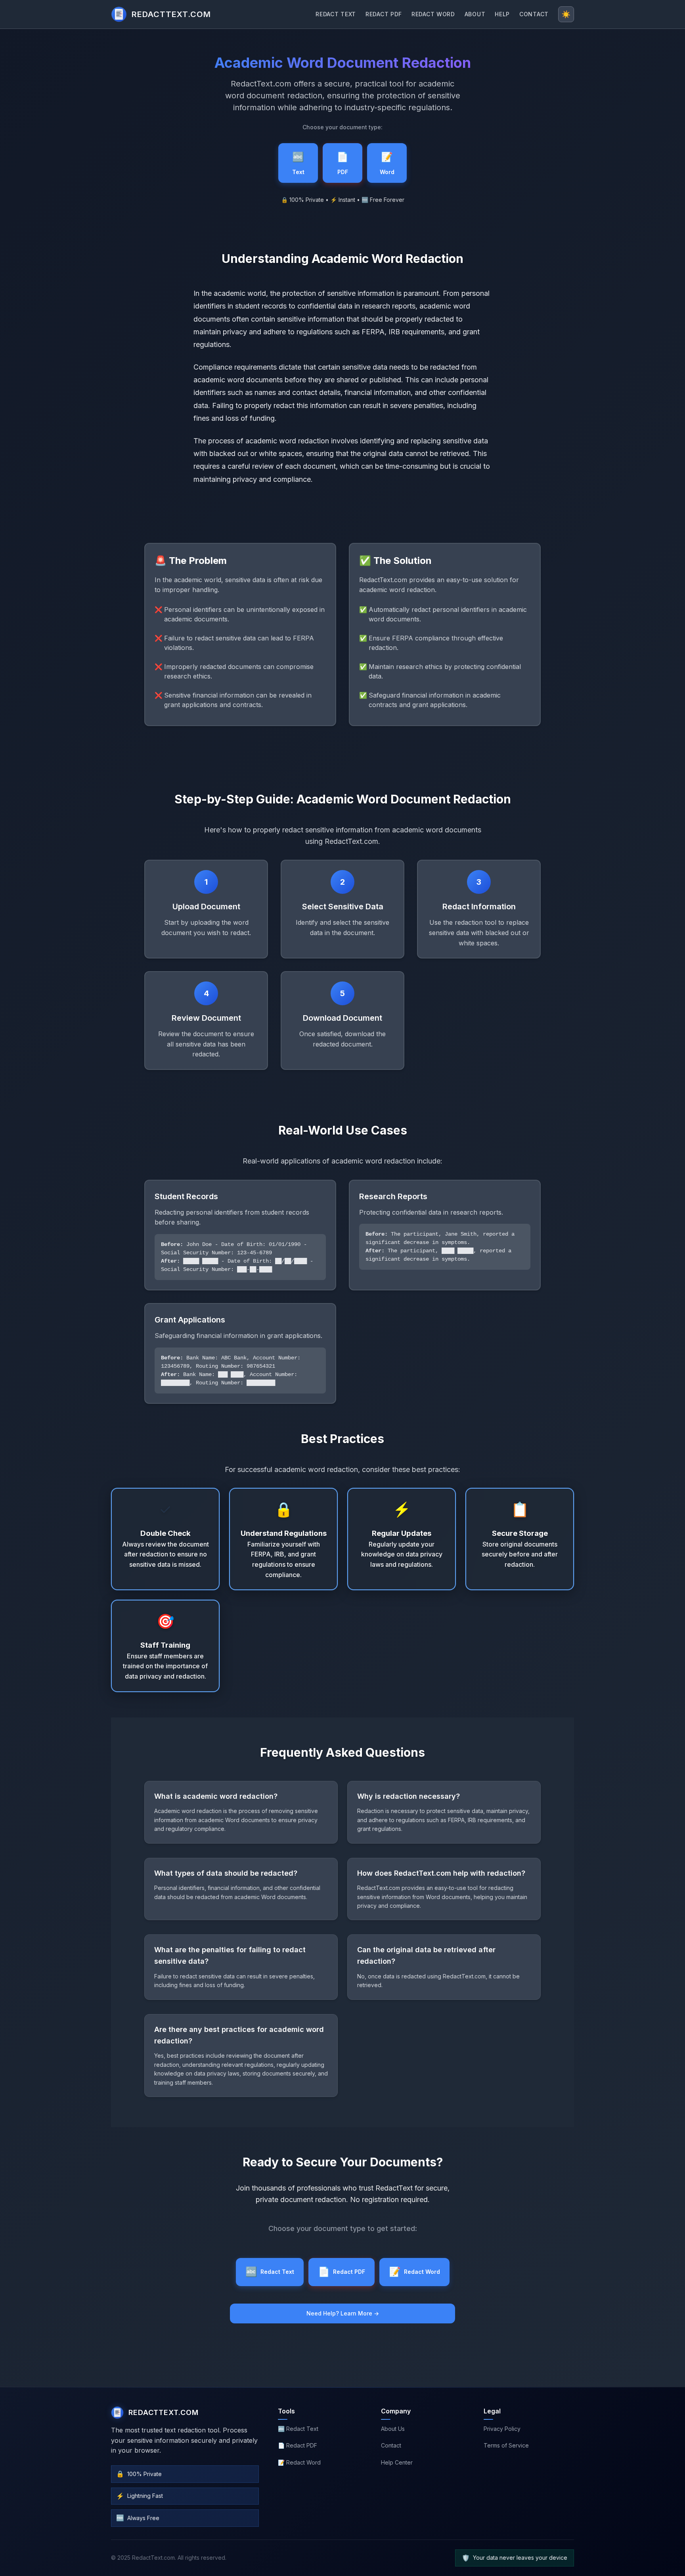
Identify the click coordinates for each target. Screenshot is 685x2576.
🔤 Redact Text (298, 2429)
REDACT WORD (433, 14)
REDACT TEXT (336, 14)
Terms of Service (506, 2445)
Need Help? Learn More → (343, 2313)
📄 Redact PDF (298, 2445)
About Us (393, 2429)
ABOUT (475, 14)
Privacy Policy (502, 2429)
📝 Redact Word (299, 2462)
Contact (391, 2445)
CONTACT (534, 14)
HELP (502, 14)
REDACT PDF (384, 14)
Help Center (397, 2462)
